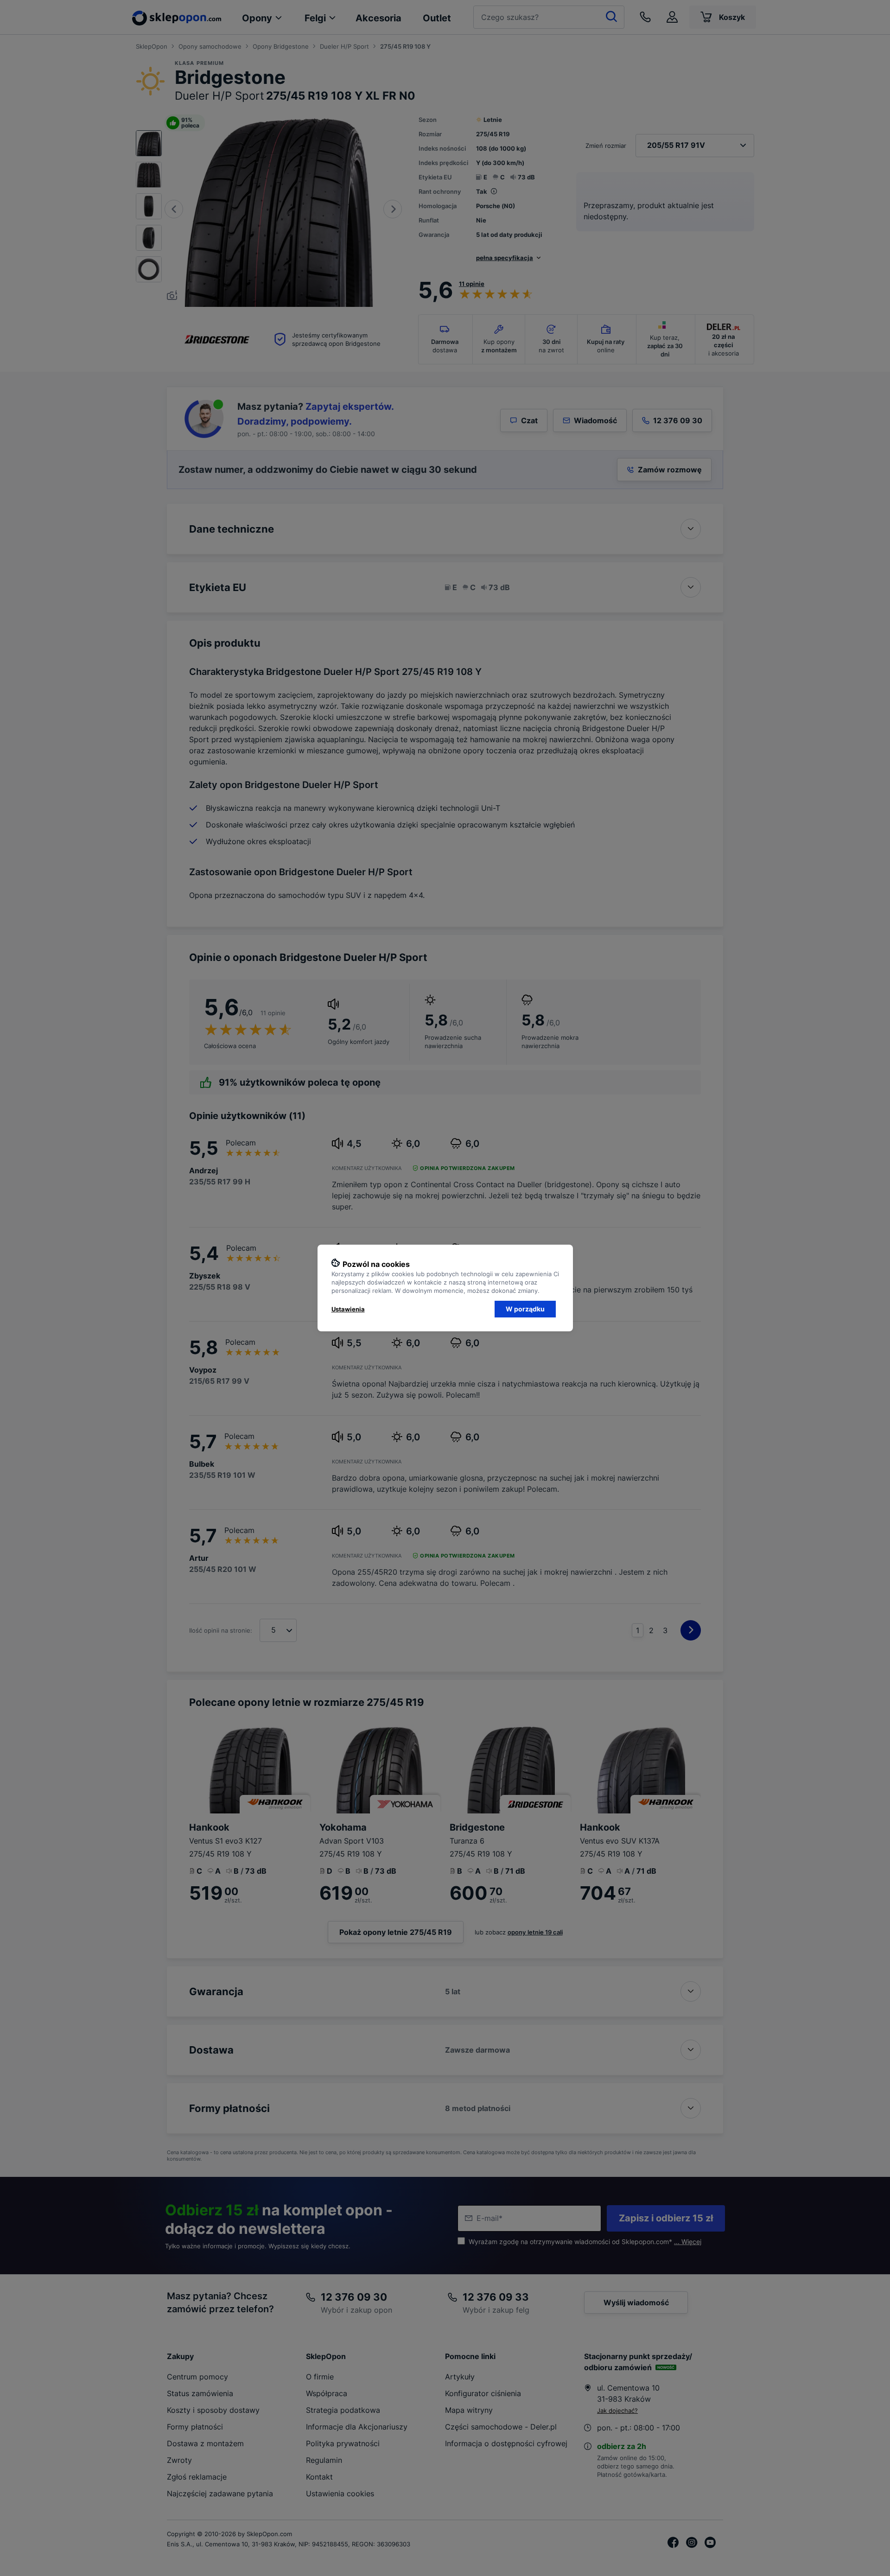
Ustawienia (348, 1309)
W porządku (525, 1309)
